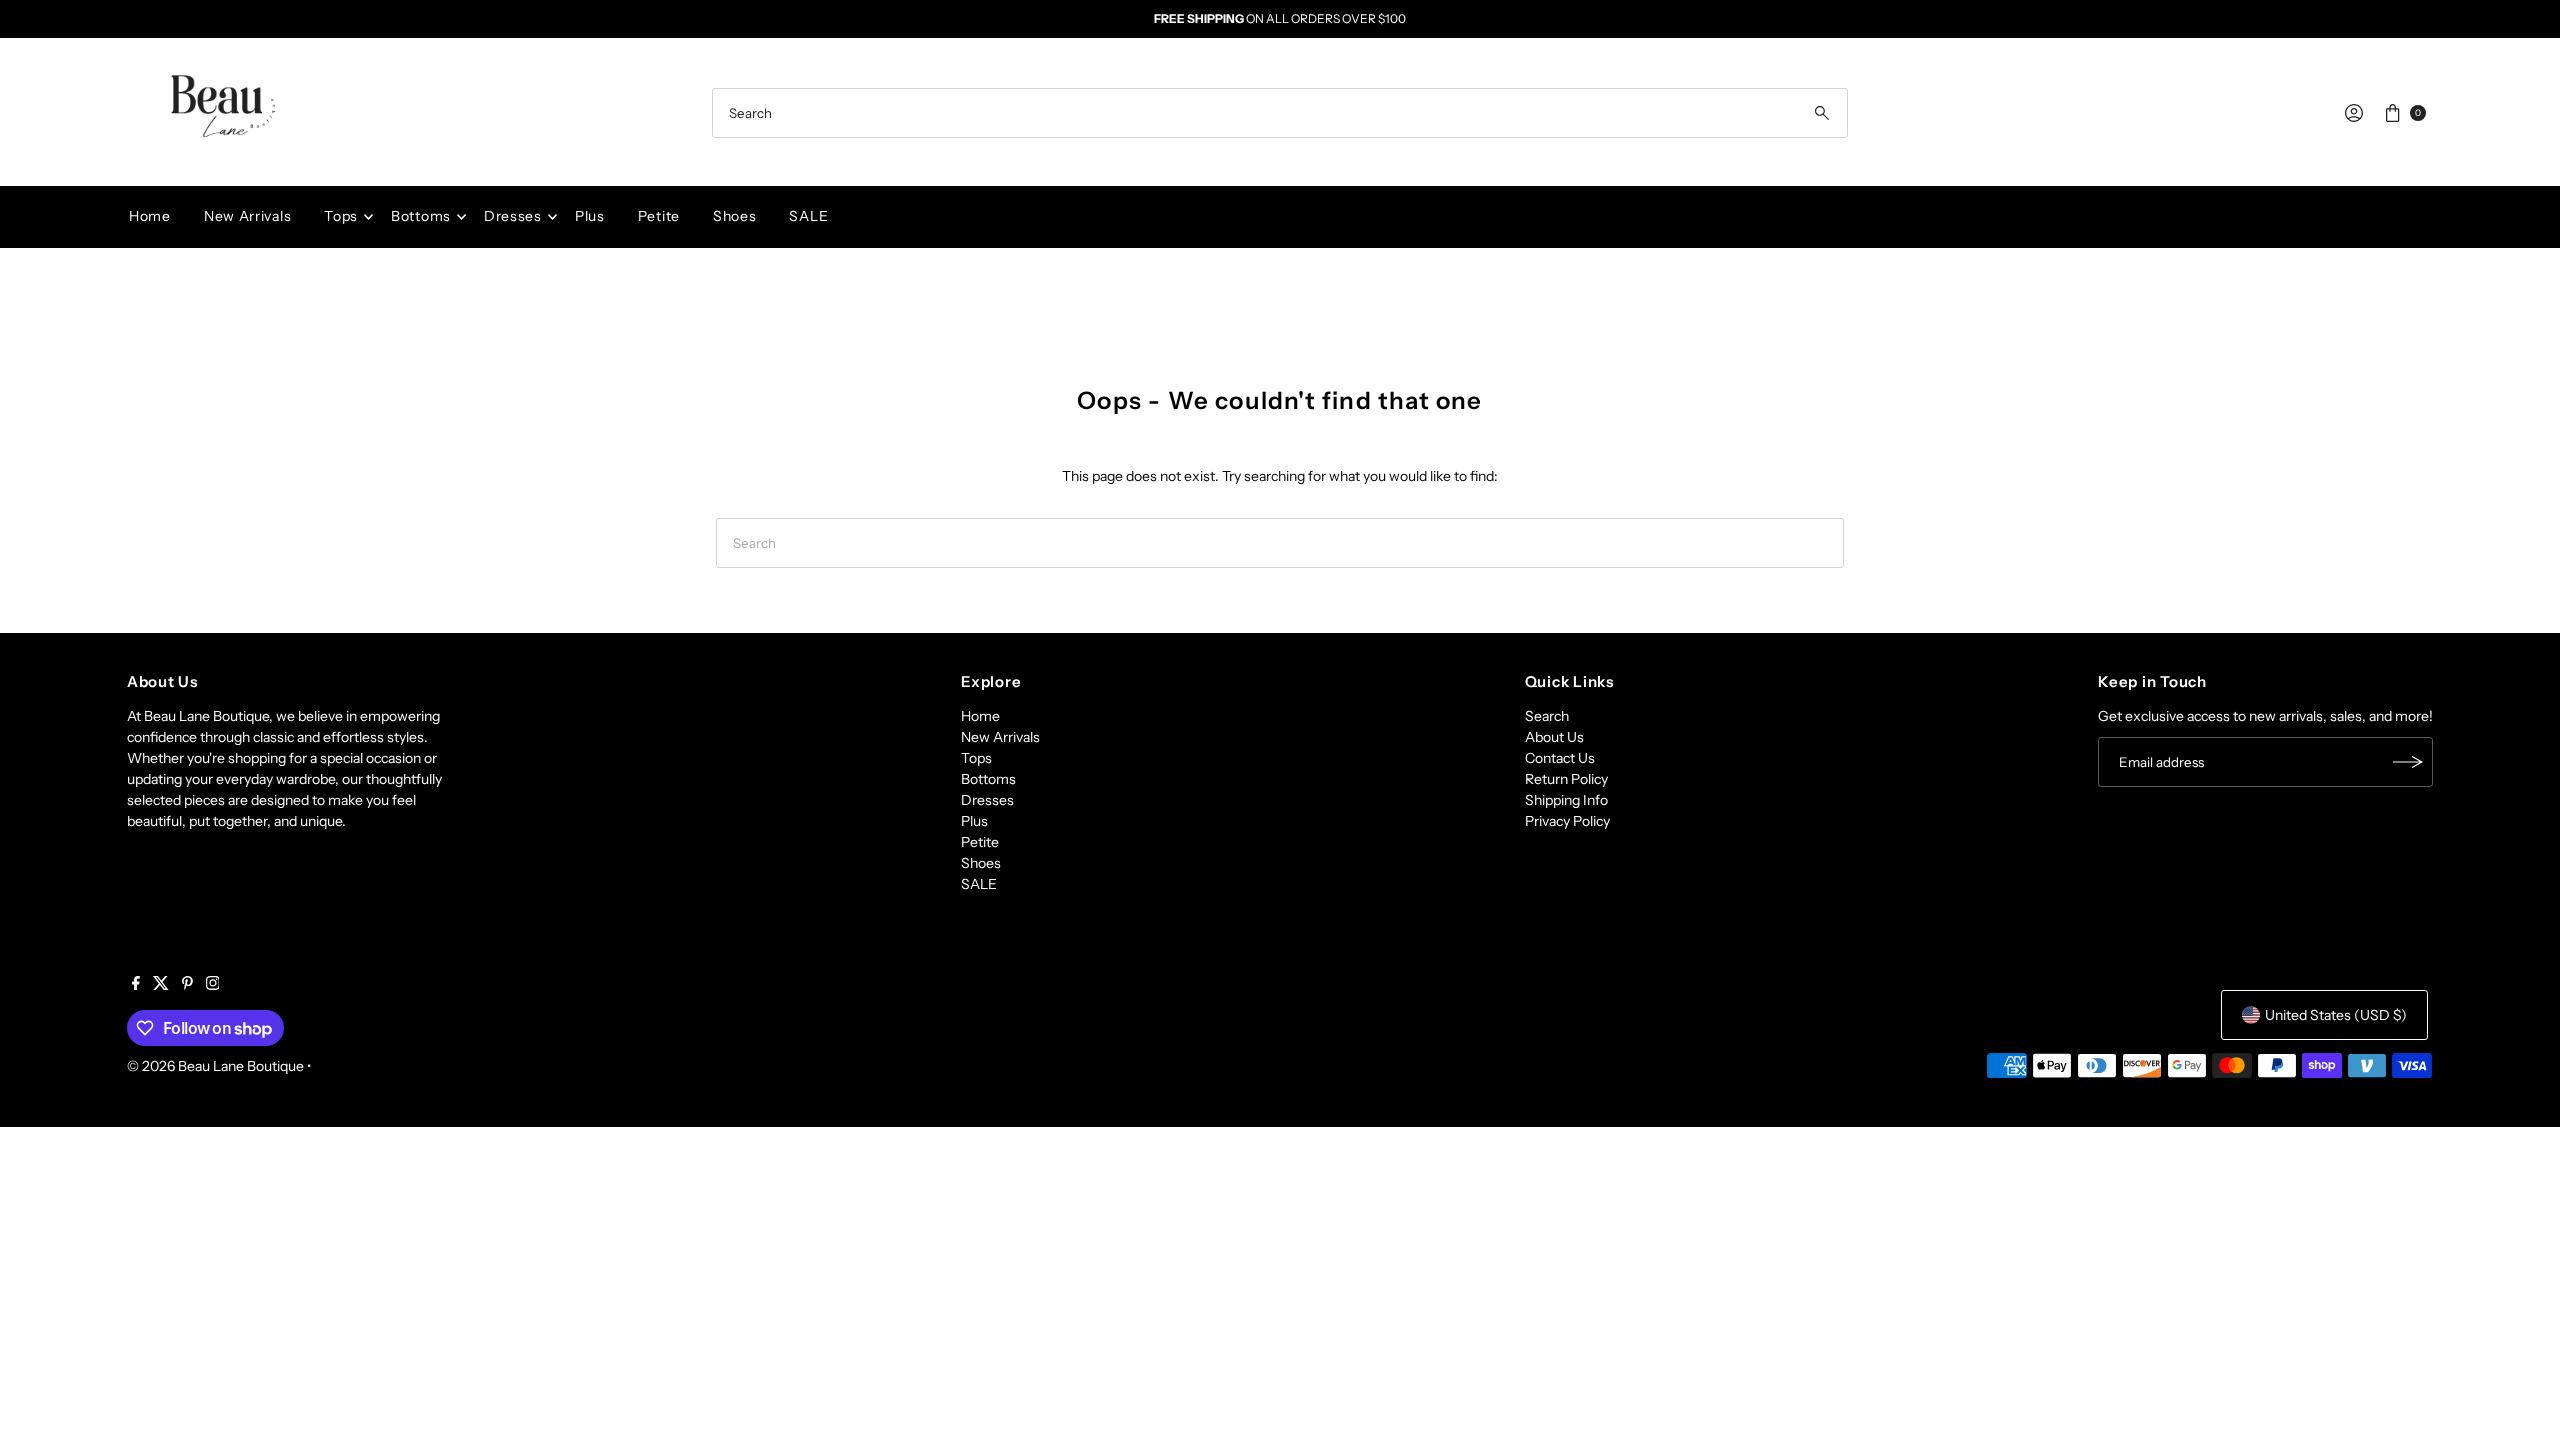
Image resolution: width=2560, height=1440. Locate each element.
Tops (341, 216)
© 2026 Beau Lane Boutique (215, 1066)
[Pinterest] (187, 985)
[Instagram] (213, 985)
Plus (590, 216)
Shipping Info (1566, 800)
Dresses (513, 216)
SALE (808, 216)
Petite (659, 216)
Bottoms (421, 216)
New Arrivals (247, 216)
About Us (1554, 737)
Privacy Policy (1567, 821)
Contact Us (1560, 758)
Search (1547, 716)
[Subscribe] (2408, 762)
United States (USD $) (2336, 1015)
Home (150, 216)
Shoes (735, 216)
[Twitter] (161, 985)
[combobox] (1280, 113)
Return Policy (1566, 779)
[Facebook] (136, 985)
